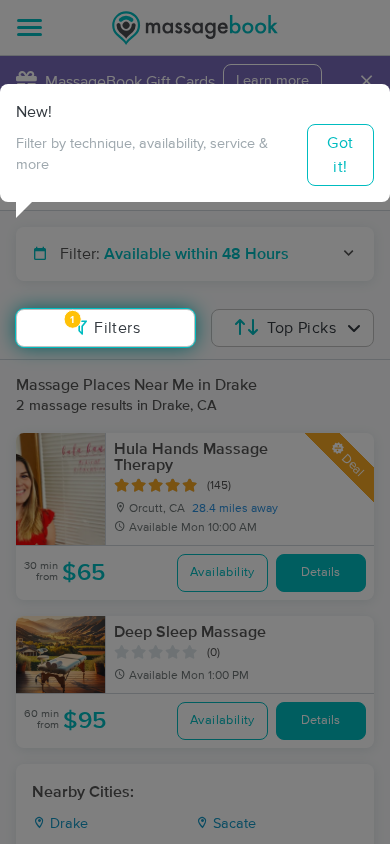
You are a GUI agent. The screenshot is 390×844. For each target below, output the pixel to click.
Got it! (340, 155)
